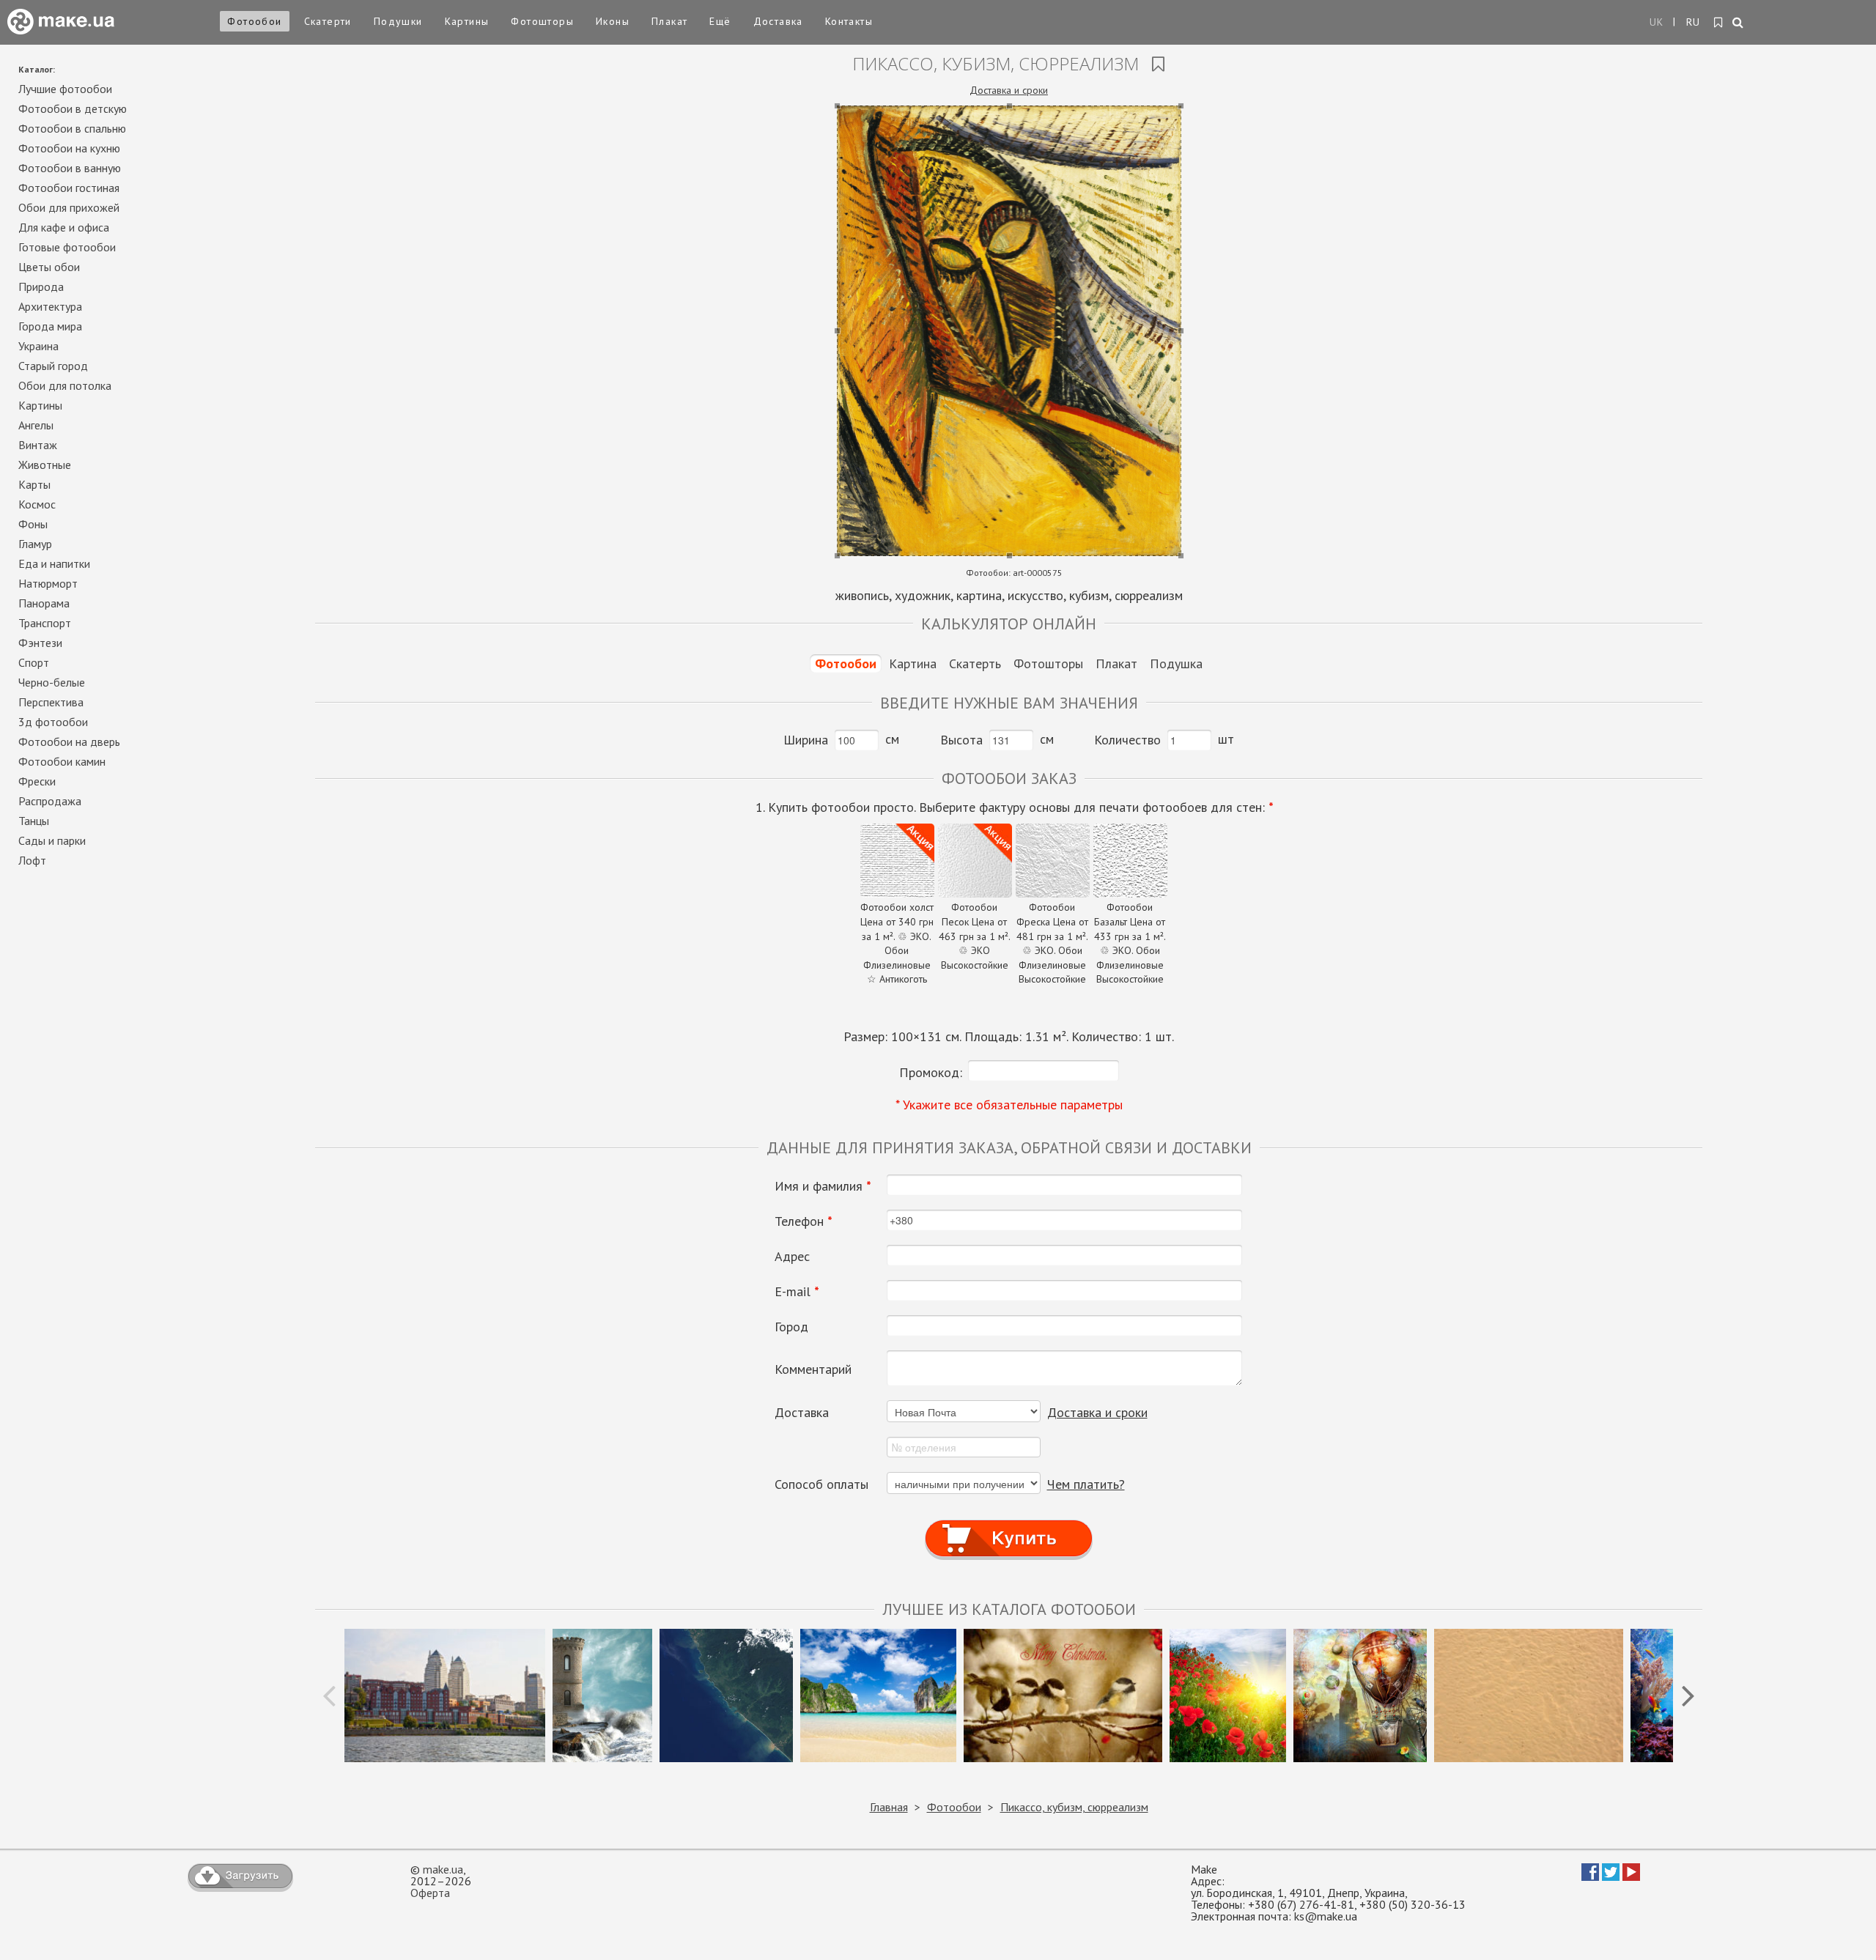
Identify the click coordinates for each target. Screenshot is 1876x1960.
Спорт (34, 662)
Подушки (398, 21)
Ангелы (36, 425)
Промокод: (931, 1072)
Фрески (37, 781)
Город (791, 1327)
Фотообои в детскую (73, 108)
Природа (41, 286)
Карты (34, 484)
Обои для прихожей (69, 207)
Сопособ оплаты (821, 1484)
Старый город (53, 366)
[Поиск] (1739, 23)
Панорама (44, 603)
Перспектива (51, 702)
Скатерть (975, 663)
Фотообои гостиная (69, 188)
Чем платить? (1086, 1484)
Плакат (669, 21)
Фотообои (254, 21)
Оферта (430, 1893)
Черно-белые (52, 682)
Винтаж (38, 445)
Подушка (1176, 663)
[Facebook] (1590, 1876)
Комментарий (813, 1369)
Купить (1009, 1524)
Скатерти (328, 21)
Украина (38, 346)
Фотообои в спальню (72, 128)
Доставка (778, 21)
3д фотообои (53, 722)
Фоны (33, 524)
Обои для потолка (65, 385)
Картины (467, 21)
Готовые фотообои (67, 247)
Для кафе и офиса (64, 227)
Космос (37, 504)
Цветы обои (49, 267)
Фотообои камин (62, 761)
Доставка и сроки (1009, 90)
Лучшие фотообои (65, 89)
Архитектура (50, 306)
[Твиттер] (1611, 1876)
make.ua (443, 1869)
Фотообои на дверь (69, 742)
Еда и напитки (54, 563)
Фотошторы (542, 21)
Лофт (32, 860)
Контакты (849, 21)
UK (1657, 22)
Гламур (35, 544)
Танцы (34, 821)
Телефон (804, 1221)
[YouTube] (1631, 1876)
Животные (45, 465)
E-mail (797, 1292)
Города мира (50, 326)
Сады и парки (52, 840)
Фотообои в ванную (70, 168)
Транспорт (45, 623)
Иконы (613, 21)
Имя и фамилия (823, 1186)
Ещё (720, 21)
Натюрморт (48, 583)
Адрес (792, 1257)
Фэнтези (40, 643)
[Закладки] (1719, 23)
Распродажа (50, 801)
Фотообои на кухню (69, 148)
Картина (913, 663)
